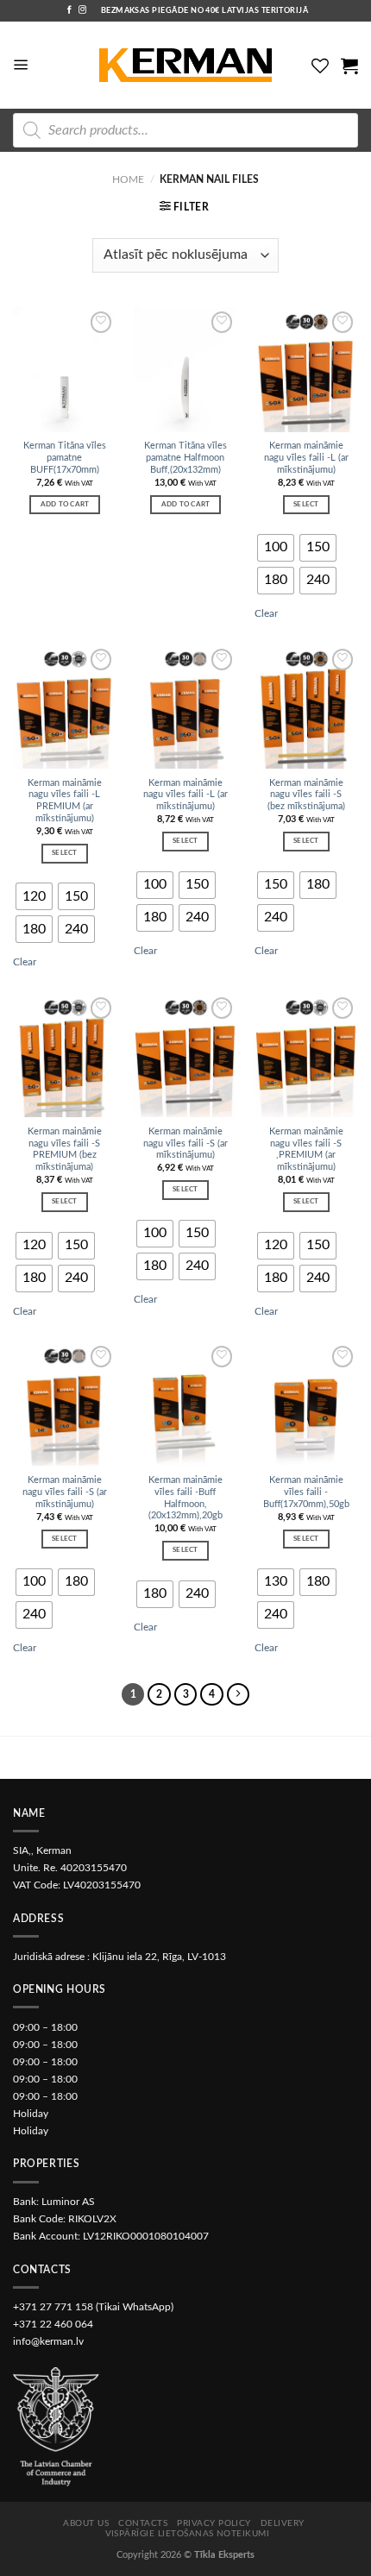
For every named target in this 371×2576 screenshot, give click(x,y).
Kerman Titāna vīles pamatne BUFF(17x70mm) (65, 458)
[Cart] (349, 66)
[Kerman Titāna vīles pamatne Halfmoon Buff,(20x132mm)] (185, 369)
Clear (266, 613)
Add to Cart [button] (65, 504)
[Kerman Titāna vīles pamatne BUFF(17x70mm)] (65, 369)
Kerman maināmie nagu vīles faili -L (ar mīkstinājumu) (306, 458)
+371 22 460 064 (53, 2324)
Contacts (143, 2523)
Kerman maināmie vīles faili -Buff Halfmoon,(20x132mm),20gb (185, 1498)
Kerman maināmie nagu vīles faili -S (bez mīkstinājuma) (306, 795)
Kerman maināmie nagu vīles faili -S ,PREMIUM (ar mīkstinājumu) (306, 1149)
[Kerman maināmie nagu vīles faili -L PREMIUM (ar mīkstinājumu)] (65, 707)
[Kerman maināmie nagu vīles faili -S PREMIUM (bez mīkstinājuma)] (65, 1055)
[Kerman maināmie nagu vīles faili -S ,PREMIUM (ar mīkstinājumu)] (306, 1055)
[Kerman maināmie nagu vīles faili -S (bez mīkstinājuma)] (306, 707)
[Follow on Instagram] (82, 10)
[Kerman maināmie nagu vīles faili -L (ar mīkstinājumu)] (306, 369)
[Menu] (21, 65)
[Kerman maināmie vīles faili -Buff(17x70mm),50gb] (306, 1404)
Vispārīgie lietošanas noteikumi (188, 2534)
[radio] (276, 548)
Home (128, 179)
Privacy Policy (214, 2523)
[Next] (238, 1694)
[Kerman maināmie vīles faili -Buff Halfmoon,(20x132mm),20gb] (185, 1404)
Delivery (283, 2523)
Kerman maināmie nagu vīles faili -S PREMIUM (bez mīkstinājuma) (65, 1149)
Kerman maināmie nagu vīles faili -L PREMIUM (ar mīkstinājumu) (65, 801)
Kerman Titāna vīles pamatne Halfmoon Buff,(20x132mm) (185, 458)
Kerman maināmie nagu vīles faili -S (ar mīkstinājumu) (185, 1143)
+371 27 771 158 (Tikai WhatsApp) (93, 2307)
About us (86, 2523)
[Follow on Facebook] (69, 10)
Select (306, 504)
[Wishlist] (320, 66)
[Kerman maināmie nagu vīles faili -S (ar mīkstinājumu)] (185, 1055)
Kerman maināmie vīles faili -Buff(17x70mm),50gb (306, 1492)
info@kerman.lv (48, 2341)
